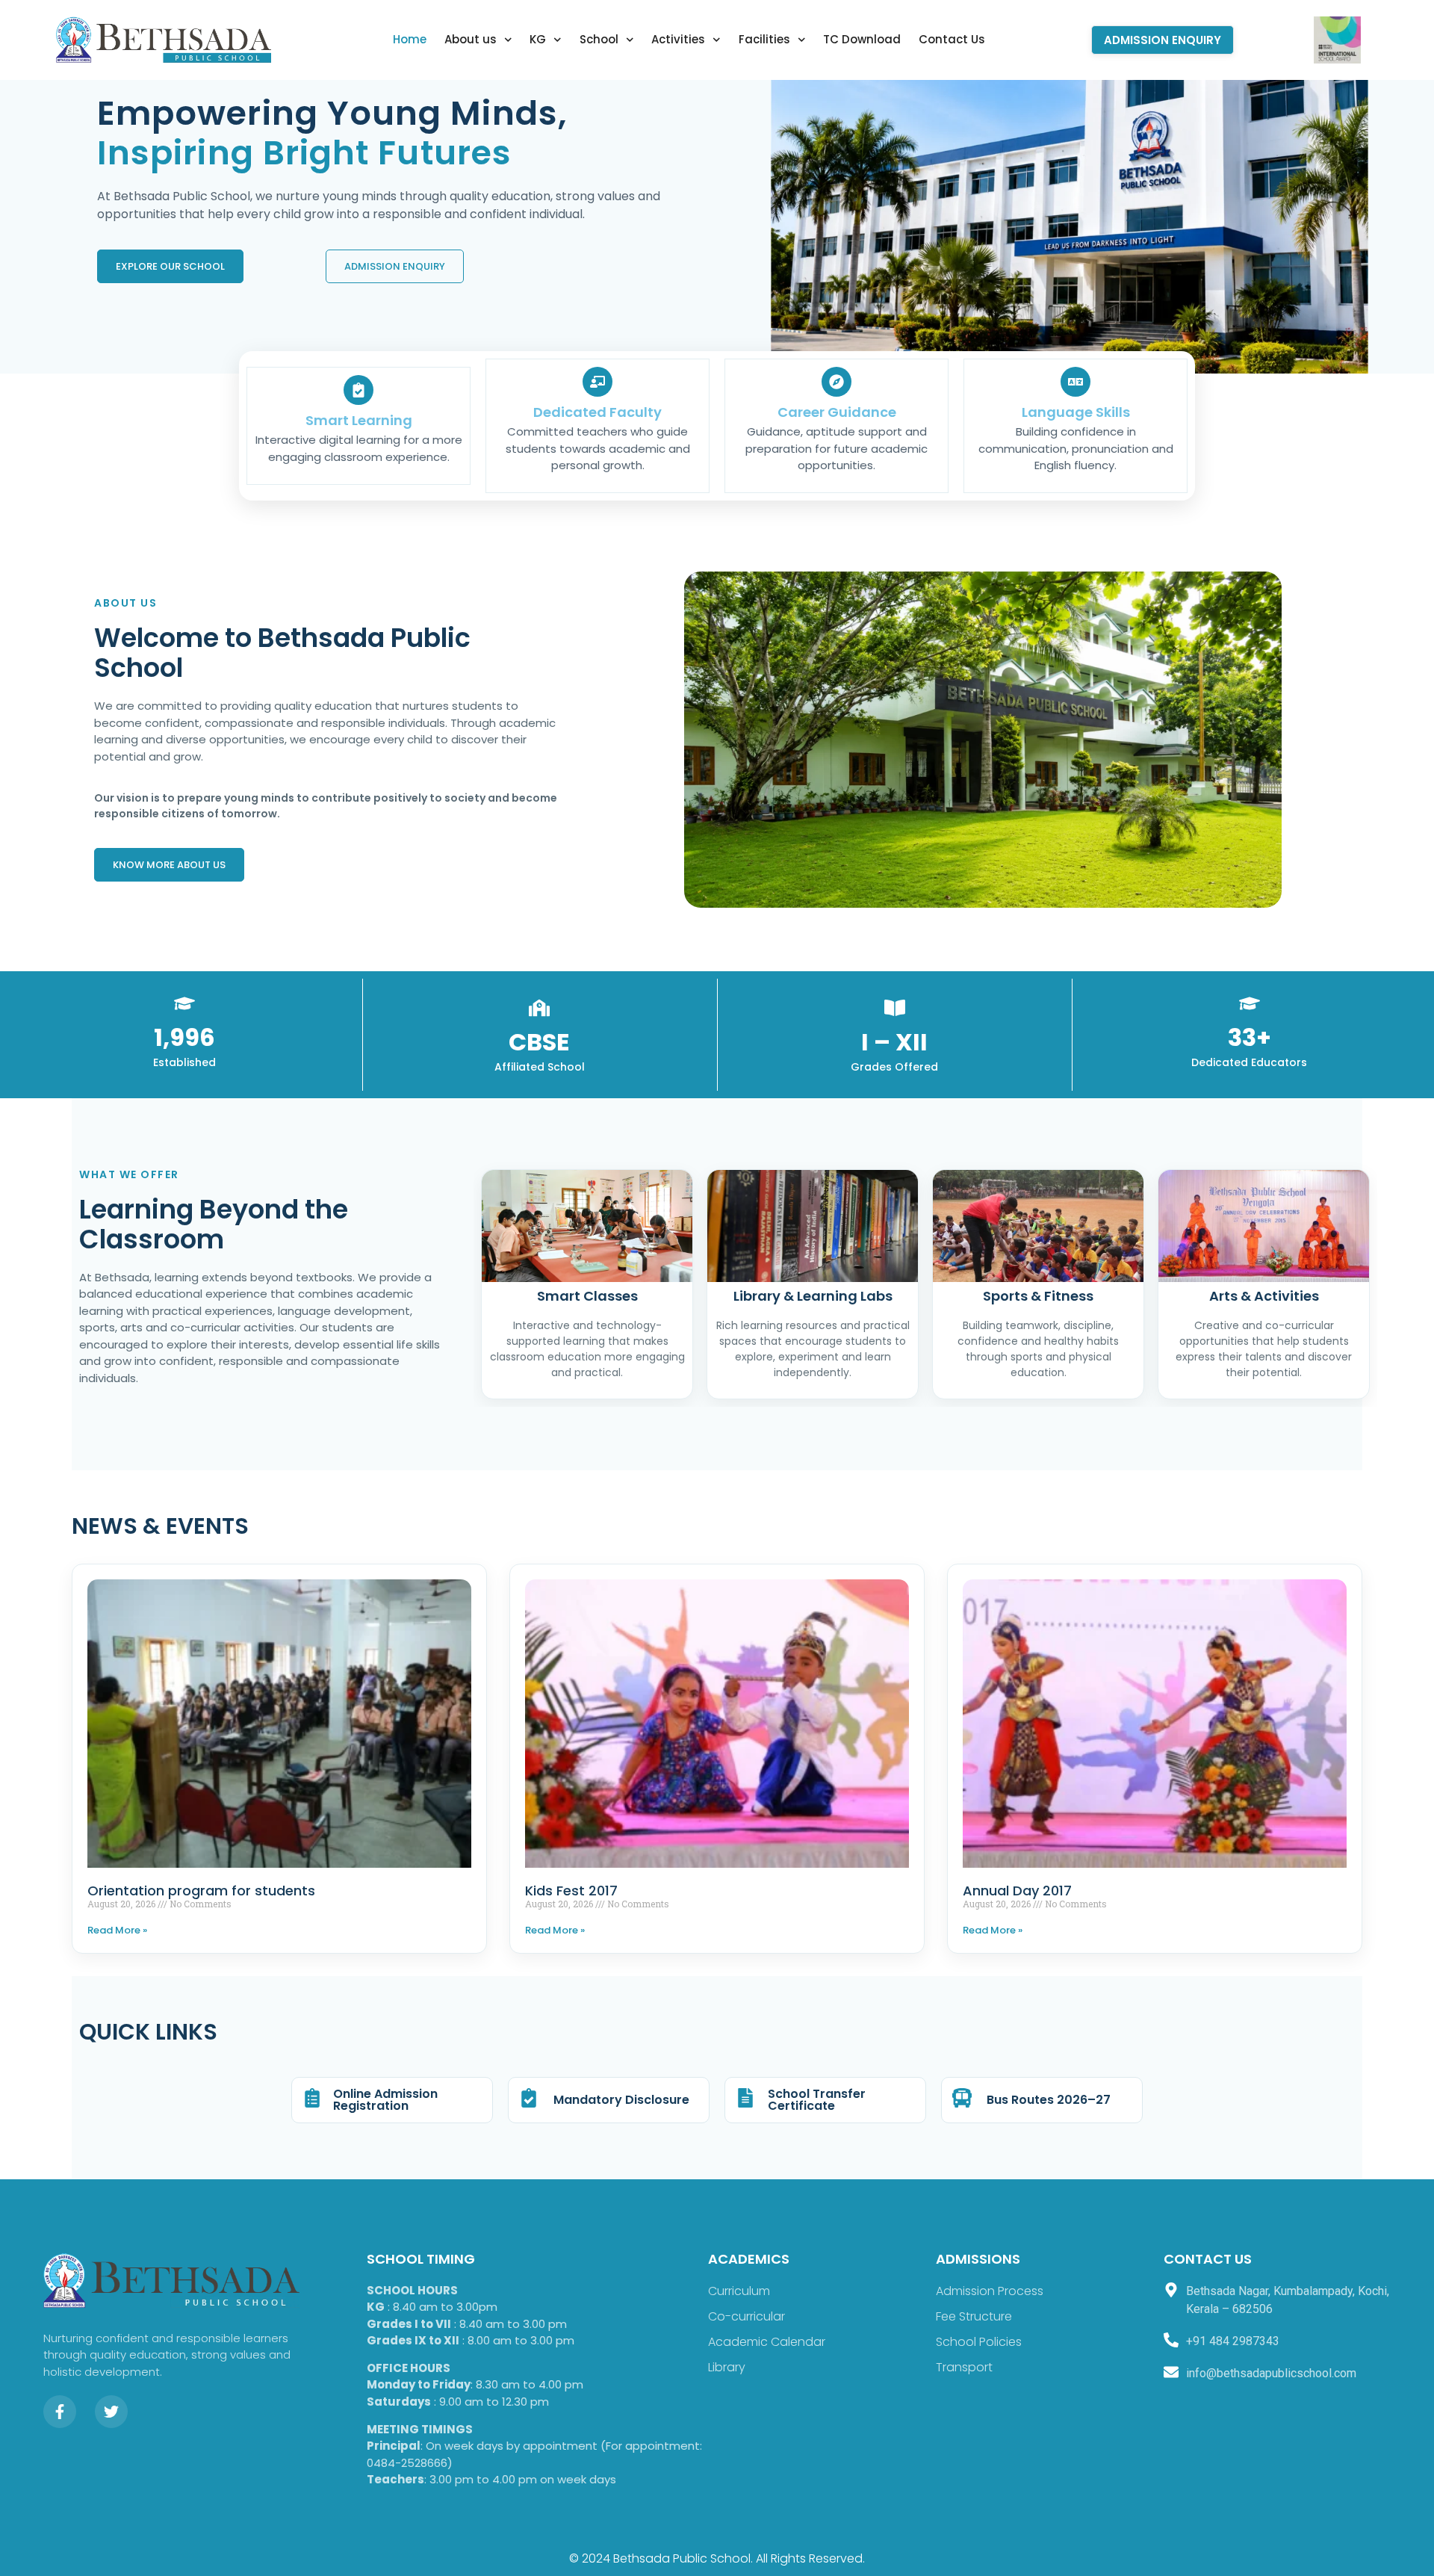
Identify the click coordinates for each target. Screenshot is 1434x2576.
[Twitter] (111, 2412)
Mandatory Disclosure (621, 2100)
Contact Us (952, 39)
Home (410, 39)
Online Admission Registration (385, 2100)
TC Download (862, 39)
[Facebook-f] (60, 2412)
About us (471, 39)
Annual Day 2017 (1017, 1891)
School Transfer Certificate (817, 2100)
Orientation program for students (201, 1891)
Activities (678, 39)
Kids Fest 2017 (571, 1891)
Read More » (117, 1930)
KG (538, 39)
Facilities (764, 39)
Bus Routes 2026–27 (1049, 2100)
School (599, 39)
